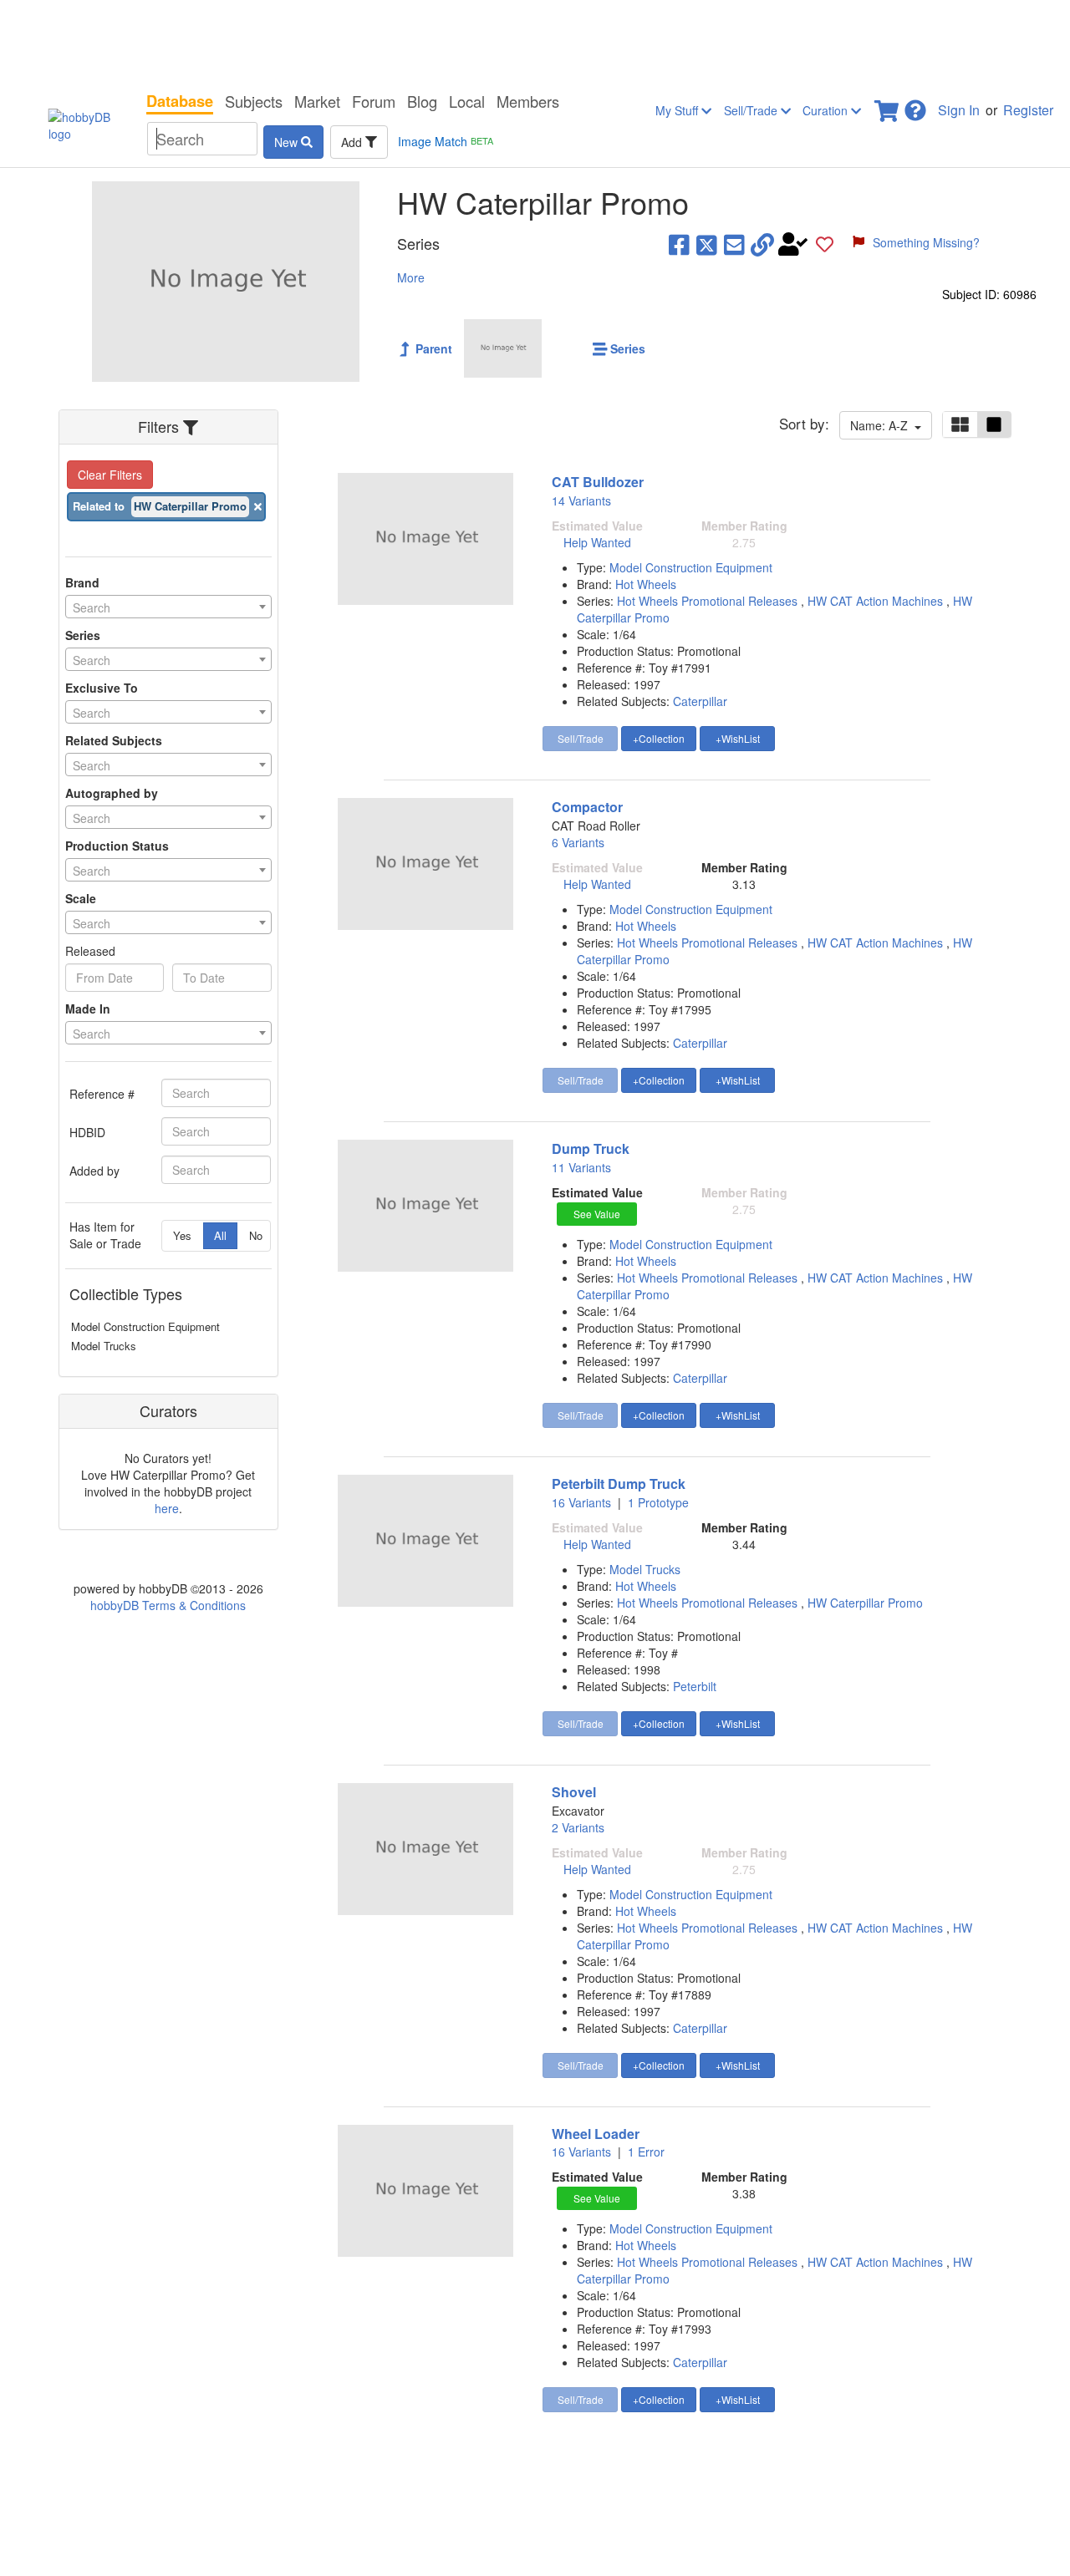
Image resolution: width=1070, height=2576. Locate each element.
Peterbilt (695, 1686)
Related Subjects (114, 740)
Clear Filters (110, 475)
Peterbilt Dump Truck (619, 1484)
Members (528, 101)
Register (1028, 110)
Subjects (254, 101)
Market (317, 101)
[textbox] (168, 607)
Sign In (959, 110)
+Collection (659, 738)
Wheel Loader (596, 2134)
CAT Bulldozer (598, 482)
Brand (82, 582)
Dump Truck (591, 1148)
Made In (88, 1009)
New (288, 142)
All (220, 1235)
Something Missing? (926, 242)
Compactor (587, 807)
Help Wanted (597, 542)
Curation (827, 110)
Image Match (446, 141)
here (167, 1508)
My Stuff (678, 110)
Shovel (574, 1792)
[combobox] (168, 607)
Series (83, 635)
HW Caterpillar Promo (865, 1603)
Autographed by (112, 793)
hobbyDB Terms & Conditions (168, 1605)
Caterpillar (700, 701)
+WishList (738, 738)
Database (180, 101)
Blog (422, 101)
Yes (182, 1235)
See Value (597, 1214)
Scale (81, 898)
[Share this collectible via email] (734, 244)
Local (467, 101)
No (256, 1235)
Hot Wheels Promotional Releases (709, 601)
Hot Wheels (646, 584)
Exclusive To (102, 688)
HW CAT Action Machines (877, 601)
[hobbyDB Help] (915, 106)
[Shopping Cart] (888, 106)
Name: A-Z (882, 425)
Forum (374, 101)
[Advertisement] (535, 42)
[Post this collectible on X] (707, 244)
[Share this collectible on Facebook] (679, 244)
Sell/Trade (752, 110)
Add (353, 142)
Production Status (117, 846)
